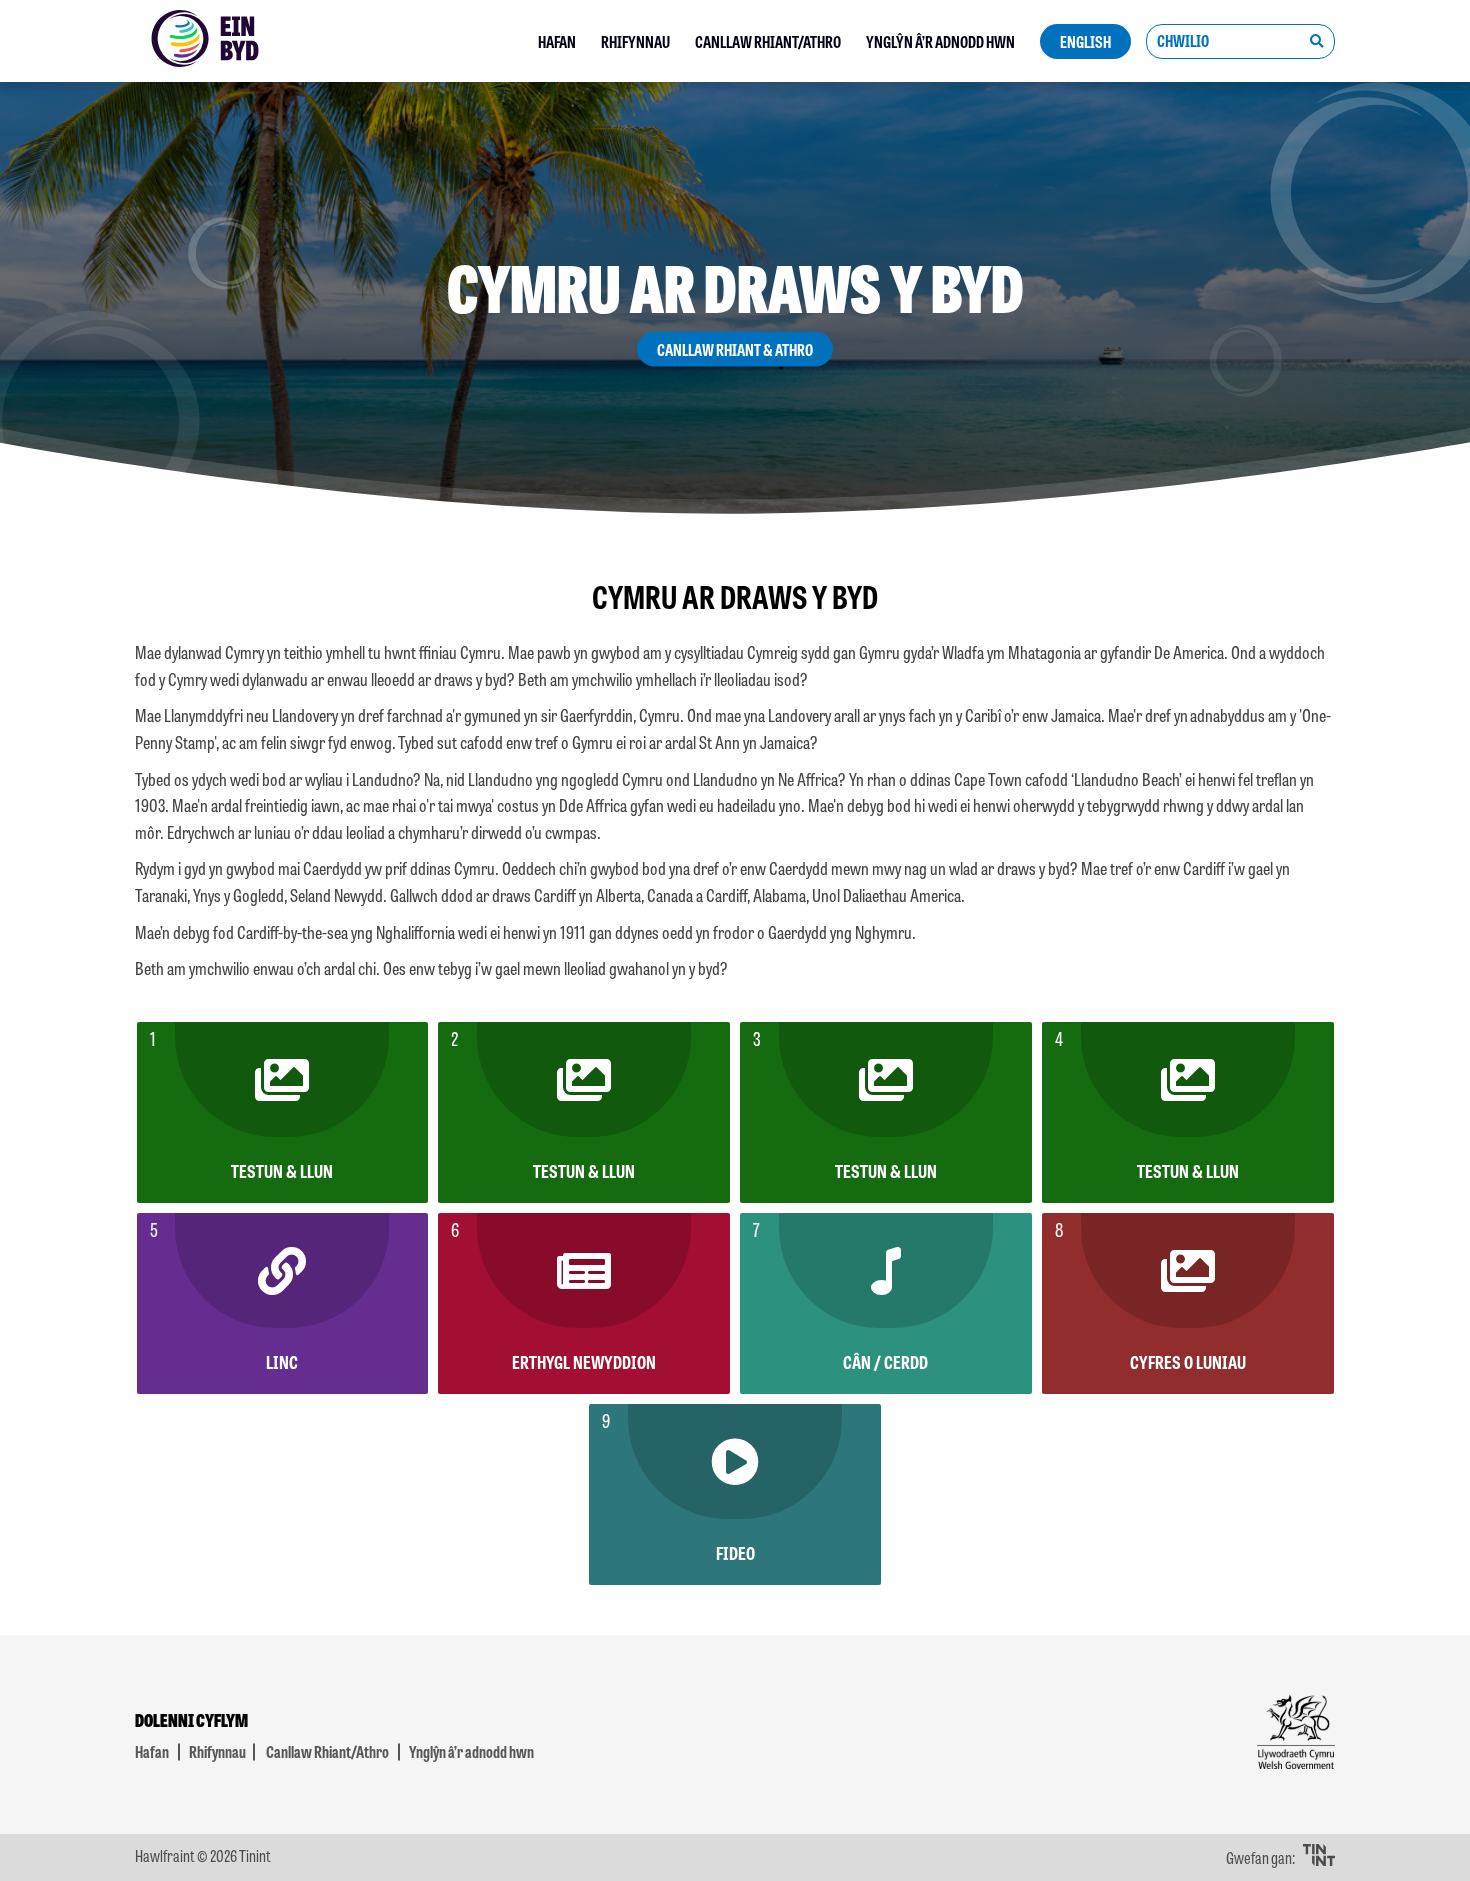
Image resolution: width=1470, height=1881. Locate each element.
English (1085, 41)
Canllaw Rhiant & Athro (735, 349)
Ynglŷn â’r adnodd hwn (940, 41)
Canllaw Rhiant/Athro (768, 41)
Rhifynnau (635, 41)
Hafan (557, 41)
